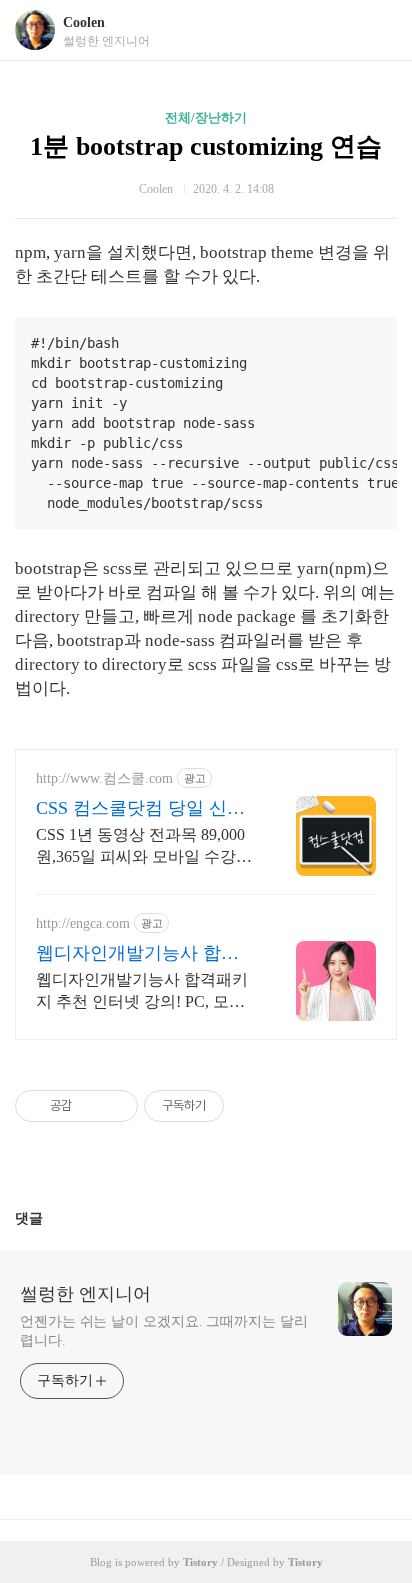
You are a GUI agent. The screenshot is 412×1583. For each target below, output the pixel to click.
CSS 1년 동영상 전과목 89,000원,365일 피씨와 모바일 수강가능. (144, 847)
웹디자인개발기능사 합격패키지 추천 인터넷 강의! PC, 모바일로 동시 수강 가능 (142, 992)
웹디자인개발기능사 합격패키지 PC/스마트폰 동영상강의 (144, 954)
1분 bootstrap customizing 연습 (206, 146)
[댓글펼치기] (51, 1218)
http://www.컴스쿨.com (104, 778)
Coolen (84, 22)
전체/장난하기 (206, 117)
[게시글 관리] (115, 1106)
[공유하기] (90, 1106)
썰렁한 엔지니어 (85, 1294)
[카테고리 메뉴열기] (377, 30)
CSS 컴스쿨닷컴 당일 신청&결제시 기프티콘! (140, 809)
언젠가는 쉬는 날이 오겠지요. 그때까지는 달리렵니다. (164, 1331)
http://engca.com (83, 923)
